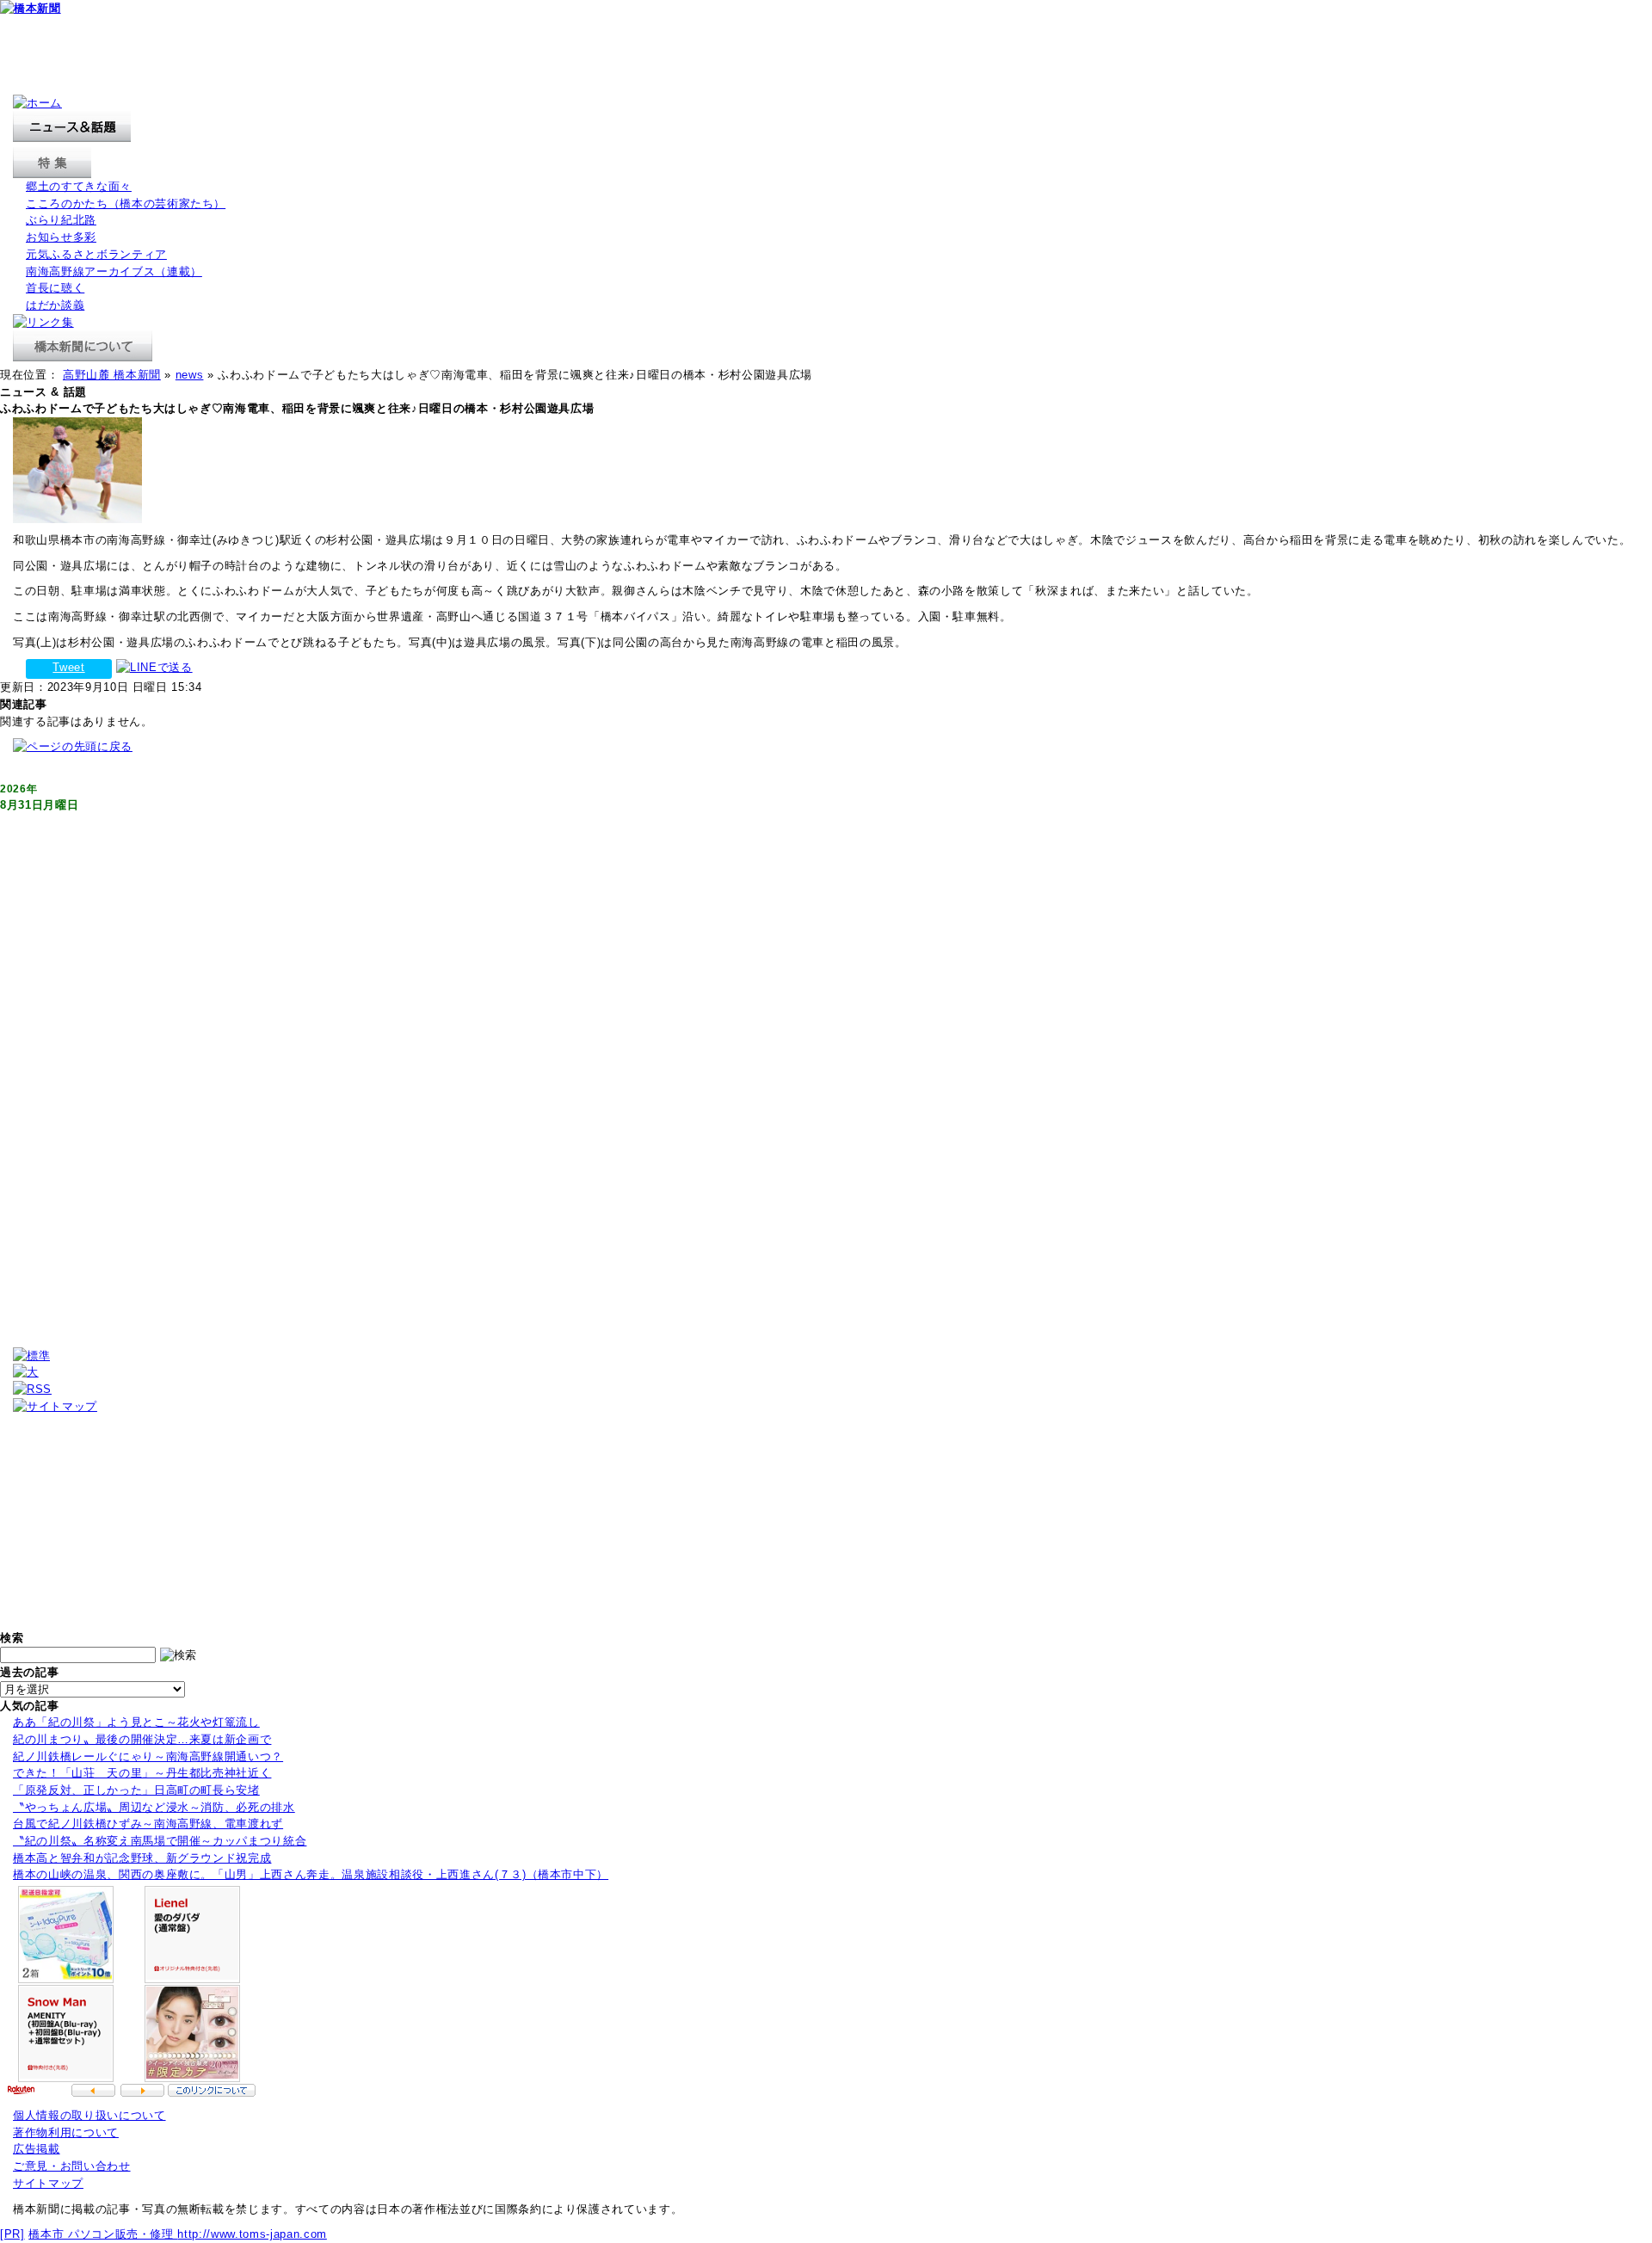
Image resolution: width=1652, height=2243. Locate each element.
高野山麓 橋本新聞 (112, 375)
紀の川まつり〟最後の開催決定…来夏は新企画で (142, 1739)
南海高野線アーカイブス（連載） (114, 271)
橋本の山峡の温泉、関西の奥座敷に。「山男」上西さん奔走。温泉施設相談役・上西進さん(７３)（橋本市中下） (311, 1874)
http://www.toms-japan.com (252, 2234)
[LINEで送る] (154, 667)
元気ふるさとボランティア (96, 254)
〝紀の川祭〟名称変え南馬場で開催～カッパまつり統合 (160, 1841)
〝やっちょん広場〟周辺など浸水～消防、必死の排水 (154, 1807)
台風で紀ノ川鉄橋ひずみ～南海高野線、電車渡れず (148, 1824)
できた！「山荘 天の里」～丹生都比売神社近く (142, 1773)
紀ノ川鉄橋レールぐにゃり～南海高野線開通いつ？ (148, 1756)
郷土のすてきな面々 (79, 186)
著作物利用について (66, 2132)
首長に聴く (55, 288)
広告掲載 (37, 2149)
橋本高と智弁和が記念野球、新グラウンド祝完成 (142, 1858)
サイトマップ (48, 2183)
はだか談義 (55, 305)
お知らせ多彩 (61, 237)
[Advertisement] (313, 56)
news (190, 375)
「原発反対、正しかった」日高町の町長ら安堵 (136, 1790)
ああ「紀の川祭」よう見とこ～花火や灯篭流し (136, 1722)
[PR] (12, 2234)
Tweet (68, 667)
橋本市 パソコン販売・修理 (103, 2234)
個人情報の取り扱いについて (89, 2115)
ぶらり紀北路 (61, 220)
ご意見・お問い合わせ (72, 2166)
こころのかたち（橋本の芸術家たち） (126, 203)
